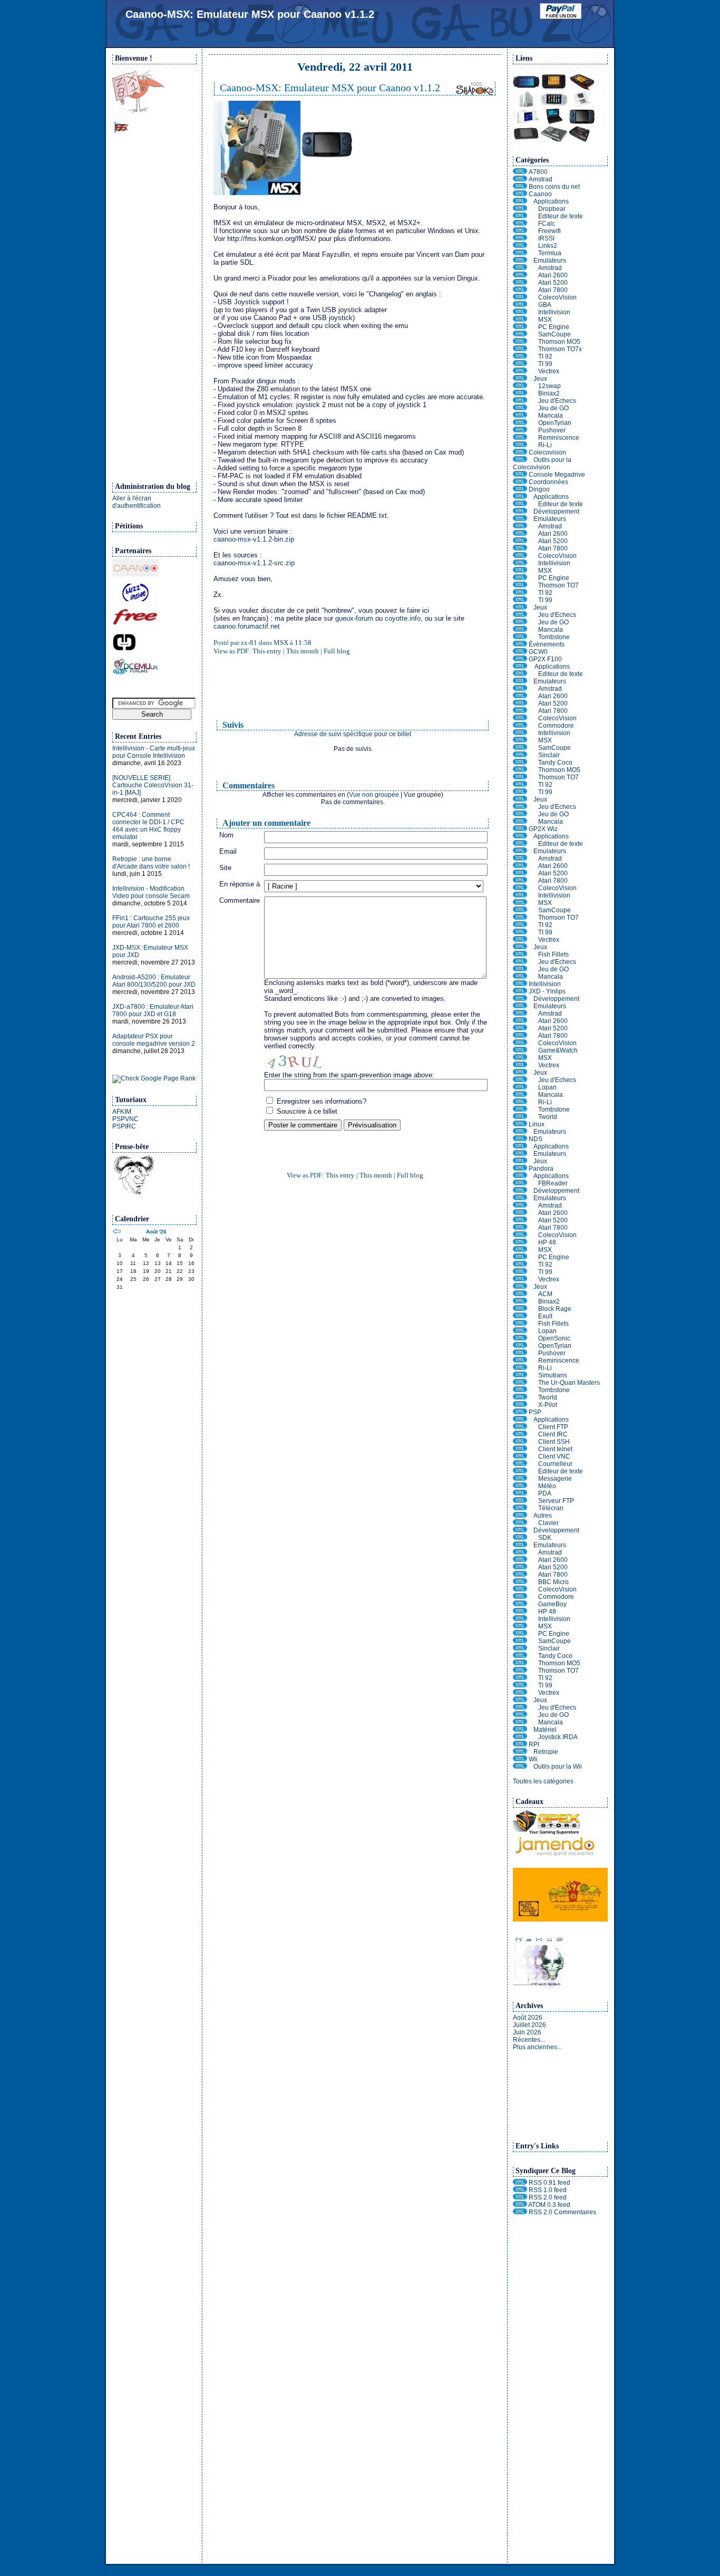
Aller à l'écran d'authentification (137, 502)
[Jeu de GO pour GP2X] (520, 814)
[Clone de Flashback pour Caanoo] (520, 438)
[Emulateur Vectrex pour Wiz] (520, 940)
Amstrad (541, 179)
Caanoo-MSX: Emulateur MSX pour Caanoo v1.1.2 (250, 14)
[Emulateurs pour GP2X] (520, 681)
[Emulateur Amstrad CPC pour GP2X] (520, 689)
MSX (281, 643)
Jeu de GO (553, 408)
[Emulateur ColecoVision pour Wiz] (520, 888)
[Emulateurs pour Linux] (520, 1132)
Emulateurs (550, 261)
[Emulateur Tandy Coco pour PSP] (520, 1656)
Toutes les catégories (543, 1781)
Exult (545, 1316)
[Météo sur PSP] (520, 1486)
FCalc (547, 224)
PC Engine (554, 327)
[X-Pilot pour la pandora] (520, 1405)
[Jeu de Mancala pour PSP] (520, 1722)
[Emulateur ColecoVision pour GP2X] (520, 718)
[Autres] (520, 1516)
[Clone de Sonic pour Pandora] (520, 1338)
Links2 (548, 246)
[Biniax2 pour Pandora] (520, 1301)
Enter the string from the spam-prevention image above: (349, 1075)
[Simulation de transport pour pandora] (520, 1375)
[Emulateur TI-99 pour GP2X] (520, 792)
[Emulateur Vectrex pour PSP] (520, 1693)
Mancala (551, 416)
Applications (551, 201)
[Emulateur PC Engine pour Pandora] (520, 1257)
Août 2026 (528, 2018)
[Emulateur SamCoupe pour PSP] (520, 1641)
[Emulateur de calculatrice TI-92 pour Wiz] (520, 925)
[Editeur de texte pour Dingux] (520, 504)
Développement (556, 512)
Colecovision (547, 452)
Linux (537, 1124)
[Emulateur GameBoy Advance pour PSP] (520, 1604)
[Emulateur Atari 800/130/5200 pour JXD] (520, 1028)
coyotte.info (403, 618)
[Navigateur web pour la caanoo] (520, 246)
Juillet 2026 (529, 2025)
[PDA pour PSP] (520, 1493)
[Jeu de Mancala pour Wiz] (520, 977)
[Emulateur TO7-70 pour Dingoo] (520, 585)
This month (303, 651)
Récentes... (529, 2040)
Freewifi (549, 231)
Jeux (540, 379)
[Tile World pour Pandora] (520, 1397)
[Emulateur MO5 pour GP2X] (520, 770)
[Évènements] (520, 644)
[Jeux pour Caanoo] (520, 379)
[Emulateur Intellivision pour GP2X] (520, 733)
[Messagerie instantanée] (520, 1479)
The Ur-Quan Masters (569, 1383)
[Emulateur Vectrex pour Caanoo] (520, 371)
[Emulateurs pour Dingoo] (520, 519)
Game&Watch (558, 1050)
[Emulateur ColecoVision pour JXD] (520, 1043)
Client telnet (555, 1449)
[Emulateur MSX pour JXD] (520, 1058)
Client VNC (554, 1456)
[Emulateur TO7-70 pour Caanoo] (520, 349)
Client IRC (553, 1434)
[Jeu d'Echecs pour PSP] (520, 1707)
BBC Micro (553, 1582)
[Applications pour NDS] (520, 1146)
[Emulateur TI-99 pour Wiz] (520, 932)
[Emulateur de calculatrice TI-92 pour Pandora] (520, 1265)
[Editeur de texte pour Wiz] (520, 844)
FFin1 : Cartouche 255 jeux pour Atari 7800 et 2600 (151, 922)
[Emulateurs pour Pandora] (520, 1198)
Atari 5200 (553, 283)
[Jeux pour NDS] (520, 1161)
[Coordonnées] (520, 482)
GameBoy (552, 1604)
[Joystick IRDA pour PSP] (520, 1737)
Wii (533, 1759)
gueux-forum (354, 618)
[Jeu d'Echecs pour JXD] (520, 1080)
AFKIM (122, 1112)
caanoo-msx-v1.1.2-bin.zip (254, 539)
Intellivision (554, 312)
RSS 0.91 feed (549, 2183)
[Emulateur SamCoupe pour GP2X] (520, 748)
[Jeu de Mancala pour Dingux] (520, 630)
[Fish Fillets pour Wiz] (520, 954)
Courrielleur (555, 1464)
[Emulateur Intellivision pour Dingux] (520, 563)
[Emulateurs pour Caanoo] (520, 261)
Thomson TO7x (560, 349)
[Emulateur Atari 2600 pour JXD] (520, 1021)
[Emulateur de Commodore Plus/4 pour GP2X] (520, 726)
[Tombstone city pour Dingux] (520, 637)
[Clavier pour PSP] (520, 1523)
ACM (545, 1294)
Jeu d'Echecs (557, 401)
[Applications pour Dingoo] (520, 497)
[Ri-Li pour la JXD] (520, 1102)
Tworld (548, 1117)
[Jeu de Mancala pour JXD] (520, 1095)
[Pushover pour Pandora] (520, 1353)
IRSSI (546, 238)
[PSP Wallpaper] (560, 1919)
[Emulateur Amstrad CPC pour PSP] (520, 1552)
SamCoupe (554, 334)
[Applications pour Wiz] (520, 836)
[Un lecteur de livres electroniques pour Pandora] (520, 1183)
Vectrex (549, 371)
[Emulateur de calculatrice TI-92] (520, 1678)
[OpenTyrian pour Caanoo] (520, 423)
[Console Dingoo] (520, 489)
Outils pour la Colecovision (542, 464)
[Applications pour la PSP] (520, 1420)
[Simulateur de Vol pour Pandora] (520, 1294)
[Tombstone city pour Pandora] (520, 1390)
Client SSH (554, 1442)
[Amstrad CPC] (520, 179)
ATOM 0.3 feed (549, 2205)
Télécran (551, 1508)
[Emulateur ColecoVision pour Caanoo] (520, 297)
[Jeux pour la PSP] (520, 1700)
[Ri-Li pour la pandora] (520, 1368)
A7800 (538, 172)
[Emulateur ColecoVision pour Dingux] (520, 556)
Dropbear (552, 209)
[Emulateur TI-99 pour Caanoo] (520, 364)
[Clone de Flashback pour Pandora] (520, 1361)
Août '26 (156, 1232)
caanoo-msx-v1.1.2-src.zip (254, 563)
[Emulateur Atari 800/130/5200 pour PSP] (520, 1567)
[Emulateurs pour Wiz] (520, 851)
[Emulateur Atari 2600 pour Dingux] (520, 534)
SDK (545, 1538)
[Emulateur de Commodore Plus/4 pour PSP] (520, 1597)
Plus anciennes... (537, 2047)
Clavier (548, 1523)
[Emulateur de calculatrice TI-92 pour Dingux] (520, 593)
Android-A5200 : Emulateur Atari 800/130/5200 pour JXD (154, 981)
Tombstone (554, 637)
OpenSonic (554, 1338)
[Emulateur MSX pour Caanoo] (520, 320)
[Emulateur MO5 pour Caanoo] (520, 342)
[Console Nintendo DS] (520, 1139)
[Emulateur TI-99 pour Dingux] (520, 600)
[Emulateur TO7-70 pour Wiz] (520, 918)
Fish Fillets (553, 954)
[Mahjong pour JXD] (520, 1087)
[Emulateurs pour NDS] (520, 1154)
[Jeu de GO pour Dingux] (520, 622)
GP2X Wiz (543, 829)
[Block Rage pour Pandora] (520, 1309)
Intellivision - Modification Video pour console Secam (151, 892)
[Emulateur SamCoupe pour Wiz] (520, 910)
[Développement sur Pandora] (520, 1191)
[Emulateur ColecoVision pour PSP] (520, 1589)
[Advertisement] (154, 312)
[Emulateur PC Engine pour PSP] (520, 1634)
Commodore (556, 726)
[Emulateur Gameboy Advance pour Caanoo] (520, 305)
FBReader (553, 1183)
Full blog (337, 651)
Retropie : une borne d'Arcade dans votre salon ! (151, 863)
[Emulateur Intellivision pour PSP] (520, 1619)
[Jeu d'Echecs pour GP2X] (520, 807)
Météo (547, 1486)
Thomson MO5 (559, 342)
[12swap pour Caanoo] (520, 386)
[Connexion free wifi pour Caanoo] (520, 231)
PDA (545, 1493)
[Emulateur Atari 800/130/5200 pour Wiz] (520, 873)
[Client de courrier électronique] (520, 1464)
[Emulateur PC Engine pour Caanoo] (520, 327)
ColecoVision (557, 297)
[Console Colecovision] (520, 452)
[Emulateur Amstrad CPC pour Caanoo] (520, 268)
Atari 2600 (553, 275)
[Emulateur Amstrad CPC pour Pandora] (520, 1205)
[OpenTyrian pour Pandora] (520, 1346)
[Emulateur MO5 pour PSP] (520, 1663)
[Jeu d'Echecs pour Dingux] (520, 615)
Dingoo (539, 489)
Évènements (547, 644)
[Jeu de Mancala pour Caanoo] (520, 416)
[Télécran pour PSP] (520, 1508)
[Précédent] (116, 1233)
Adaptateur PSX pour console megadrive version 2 (154, 1040)
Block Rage (555, 1309)
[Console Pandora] (520, 1169)
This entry (267, 651)
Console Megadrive (557, 475)
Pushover (552, 430)
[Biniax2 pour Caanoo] (520, 393)
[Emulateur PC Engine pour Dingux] (520, 578)
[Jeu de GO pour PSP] (520, 1715)
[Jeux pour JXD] (520, 1073)
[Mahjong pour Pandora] (520, 1331)
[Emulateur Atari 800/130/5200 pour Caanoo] (520, 283)
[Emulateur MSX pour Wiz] (520, 903)
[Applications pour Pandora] (520, 1176)
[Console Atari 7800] (520, 172)
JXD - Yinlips (547, 991)
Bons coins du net (554, 187)
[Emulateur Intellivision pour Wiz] (520, 895)
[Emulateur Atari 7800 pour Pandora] (520, 1228)
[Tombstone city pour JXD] (520, 1109)
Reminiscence (559, 438)
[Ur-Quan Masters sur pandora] (520, 1383)
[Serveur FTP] (520, 1501)
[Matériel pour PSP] (520, 1730)
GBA (545, 305)
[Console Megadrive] (520, 475)
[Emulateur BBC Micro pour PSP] (520, 1582)
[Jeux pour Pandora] (520, 1287)
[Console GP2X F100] (520, 659)
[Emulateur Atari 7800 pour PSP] (520, 1575)
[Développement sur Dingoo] (520, 512)
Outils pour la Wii (558, 1767)
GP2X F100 (545, 659)
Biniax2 (549, 393)
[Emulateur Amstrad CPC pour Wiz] (520, 858)
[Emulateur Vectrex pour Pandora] (520, 1279)
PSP (535, 1412)
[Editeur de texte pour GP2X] (520, 674)
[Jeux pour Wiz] (520, 947)
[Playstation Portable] (520, 1412)
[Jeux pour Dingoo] (520, 607)
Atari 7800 (553, 290)
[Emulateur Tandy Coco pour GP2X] (520, 763)
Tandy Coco (555, 763)
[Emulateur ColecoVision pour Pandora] (520, 1235)
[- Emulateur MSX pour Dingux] (520, 571)
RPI (534, 1744)
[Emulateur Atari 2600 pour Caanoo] (520, 275)
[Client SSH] (520, 1442)
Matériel (545, 1730)
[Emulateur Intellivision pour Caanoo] (520, 312)
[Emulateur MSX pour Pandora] (520, 1250)
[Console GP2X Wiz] (520, 829)
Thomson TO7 (558, 585)
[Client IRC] (520, 1434)
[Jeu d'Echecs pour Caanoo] (520, 401)
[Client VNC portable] (520, 1456)
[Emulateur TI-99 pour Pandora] (520, 1272)
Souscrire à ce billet (306, 1111)
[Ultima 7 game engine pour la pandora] (520, 1316)
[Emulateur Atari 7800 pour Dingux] (520, 548)
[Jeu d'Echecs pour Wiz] (520, 962)
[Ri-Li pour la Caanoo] (520, 445)
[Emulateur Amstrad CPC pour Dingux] (520, 526)
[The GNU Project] (133, 1193)
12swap (549, 386)
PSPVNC (125, 1119)
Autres (543, 1516)
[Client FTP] (520, 1427)
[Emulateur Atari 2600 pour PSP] (520, 1560)
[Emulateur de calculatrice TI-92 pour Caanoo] (520, 356)
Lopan (547, 1087)
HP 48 (547, 1242)
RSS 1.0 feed (548, 2190)
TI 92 (545, 356)
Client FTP (553, 1427)
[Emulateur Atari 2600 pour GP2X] (520, 696)
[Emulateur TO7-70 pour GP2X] (520, 777)
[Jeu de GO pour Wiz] (520, 969)
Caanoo (540, 194)
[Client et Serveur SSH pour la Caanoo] (520, 209)
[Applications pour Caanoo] (520, 201)
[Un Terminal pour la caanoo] (520, 253)
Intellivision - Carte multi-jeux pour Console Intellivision (154, 752)
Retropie (546, 1752)
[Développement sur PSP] (520, 1530)
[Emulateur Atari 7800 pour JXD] (520, 1036)
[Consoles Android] (520, 991)
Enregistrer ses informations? (320, 1101)
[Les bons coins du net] (520, 187)
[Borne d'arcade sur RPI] (520, 1752)
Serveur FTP (556, 1501)
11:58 (303, 643)
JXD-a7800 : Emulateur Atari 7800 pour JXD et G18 (153, 1010)
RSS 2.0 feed (548, 2197)
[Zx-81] (139, 111)
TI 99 (545, 364)
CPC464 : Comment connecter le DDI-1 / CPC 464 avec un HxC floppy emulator (148, 826)
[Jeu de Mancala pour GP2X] (520, 822)
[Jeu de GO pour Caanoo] (520, 408)
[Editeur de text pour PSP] (520, 1471)
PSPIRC (124, 1126)
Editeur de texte (561, 216)
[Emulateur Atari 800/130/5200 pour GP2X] (520, 703)
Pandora (541, 1169)
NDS (536, 1139)
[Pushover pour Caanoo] (520, 430)
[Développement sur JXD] (520, 999)
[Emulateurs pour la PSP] (520, 1545)
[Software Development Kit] (520, 1538)
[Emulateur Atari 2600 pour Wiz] (520, 866)
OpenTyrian (555, 423)
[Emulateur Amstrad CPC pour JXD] (520, 1014)
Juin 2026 (527, 2032)
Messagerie (555, 1479)
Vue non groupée (374, 795)
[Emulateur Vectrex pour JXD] (520, 1065)
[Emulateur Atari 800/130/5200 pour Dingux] (520, 541)
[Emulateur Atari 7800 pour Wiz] (520, 881)
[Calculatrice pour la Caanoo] (520, 224)
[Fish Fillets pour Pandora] (520, 1324)
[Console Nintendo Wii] (520, 1759)
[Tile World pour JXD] (520, 1117)
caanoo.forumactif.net (247, 626)
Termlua (550, 253)
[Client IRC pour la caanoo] (520, 238)
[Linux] (520, 1124)
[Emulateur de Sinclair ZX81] (520, 755)
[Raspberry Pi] (520, 1744)
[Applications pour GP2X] (520, 667)
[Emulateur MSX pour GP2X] (520, 740)
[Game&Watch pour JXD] (520, 1050)
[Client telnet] (520, 1449)
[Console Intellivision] (520, 984)
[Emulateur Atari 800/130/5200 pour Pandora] (520, 1220)
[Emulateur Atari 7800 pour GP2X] (520, 711)
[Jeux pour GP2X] (520, 799)
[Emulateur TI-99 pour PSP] (520, 1685)
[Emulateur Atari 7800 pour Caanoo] (520, 290)
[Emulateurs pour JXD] (520, 1006)
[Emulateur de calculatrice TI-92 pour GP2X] (520, 785)
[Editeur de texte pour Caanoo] (520, 216)
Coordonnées (548, 482)
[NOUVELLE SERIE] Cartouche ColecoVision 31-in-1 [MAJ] (153, 785)
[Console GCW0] (520, 652)
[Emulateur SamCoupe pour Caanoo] (520, 334)
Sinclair (549, 755)
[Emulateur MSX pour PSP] (520, 1626)
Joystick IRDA (558, 1737)
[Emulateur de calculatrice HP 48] (520, 1242)
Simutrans (553, 1375)
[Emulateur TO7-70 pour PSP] (520, 1671)
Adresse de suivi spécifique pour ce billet (353, 734)
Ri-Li (545, 445)
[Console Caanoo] (520, 194)
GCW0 (538, 652)
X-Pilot (548, 1405)
